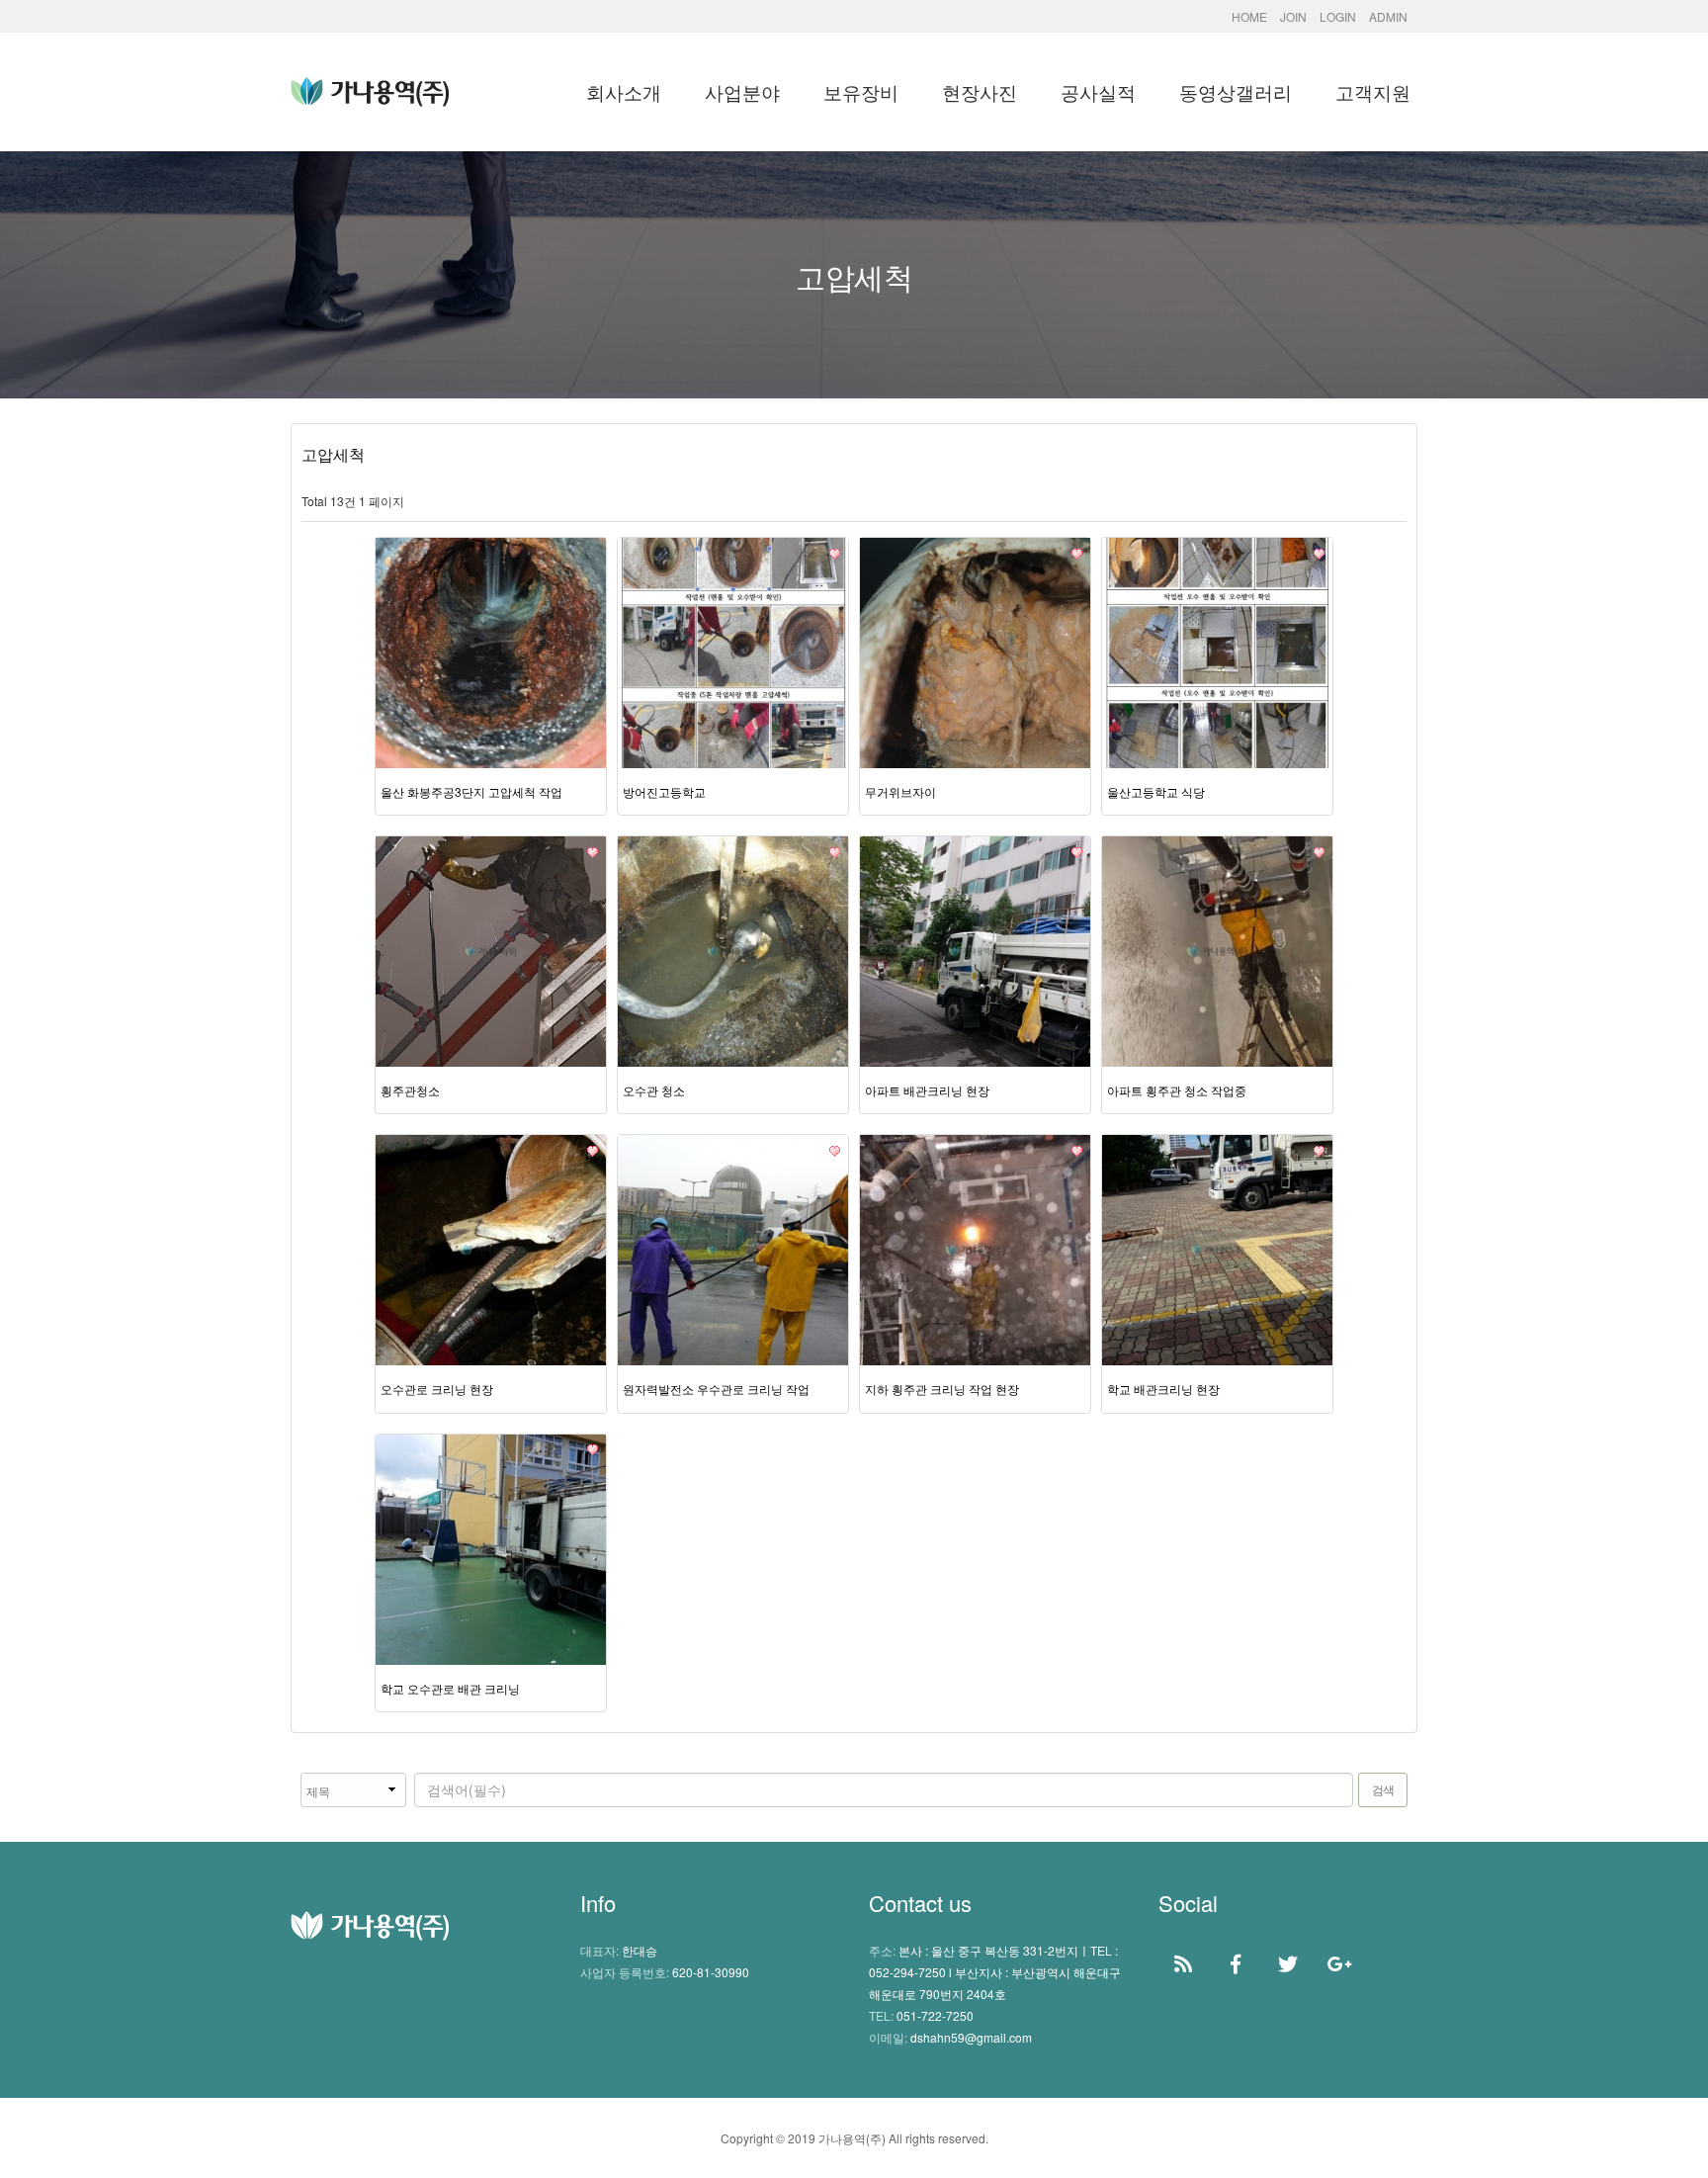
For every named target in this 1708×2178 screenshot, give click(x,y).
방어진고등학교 (664, 791)
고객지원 (1373, 91)
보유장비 (861, 91)
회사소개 (624, 91)
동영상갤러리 (1236, 91)
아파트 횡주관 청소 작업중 (1177, 1090)
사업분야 (742, 91)
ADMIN (1388, 16)
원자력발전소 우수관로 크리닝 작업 (716, 1389)
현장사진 (980, 91)
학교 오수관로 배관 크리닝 (450, 1688)
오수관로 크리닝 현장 (437, 1389)
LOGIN (1338, 16)
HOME (1249, 16)
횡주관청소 (410, 1090)
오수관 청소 (654, 1090)
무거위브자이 (900, 791)
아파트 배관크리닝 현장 (927, 1090)
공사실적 (1098, 91)
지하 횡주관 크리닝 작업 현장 (942, 1389)
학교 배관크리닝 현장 (1163, 1389)
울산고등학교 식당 (1156, 791)
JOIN (1293, 16)
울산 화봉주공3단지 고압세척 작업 (471, 791)
